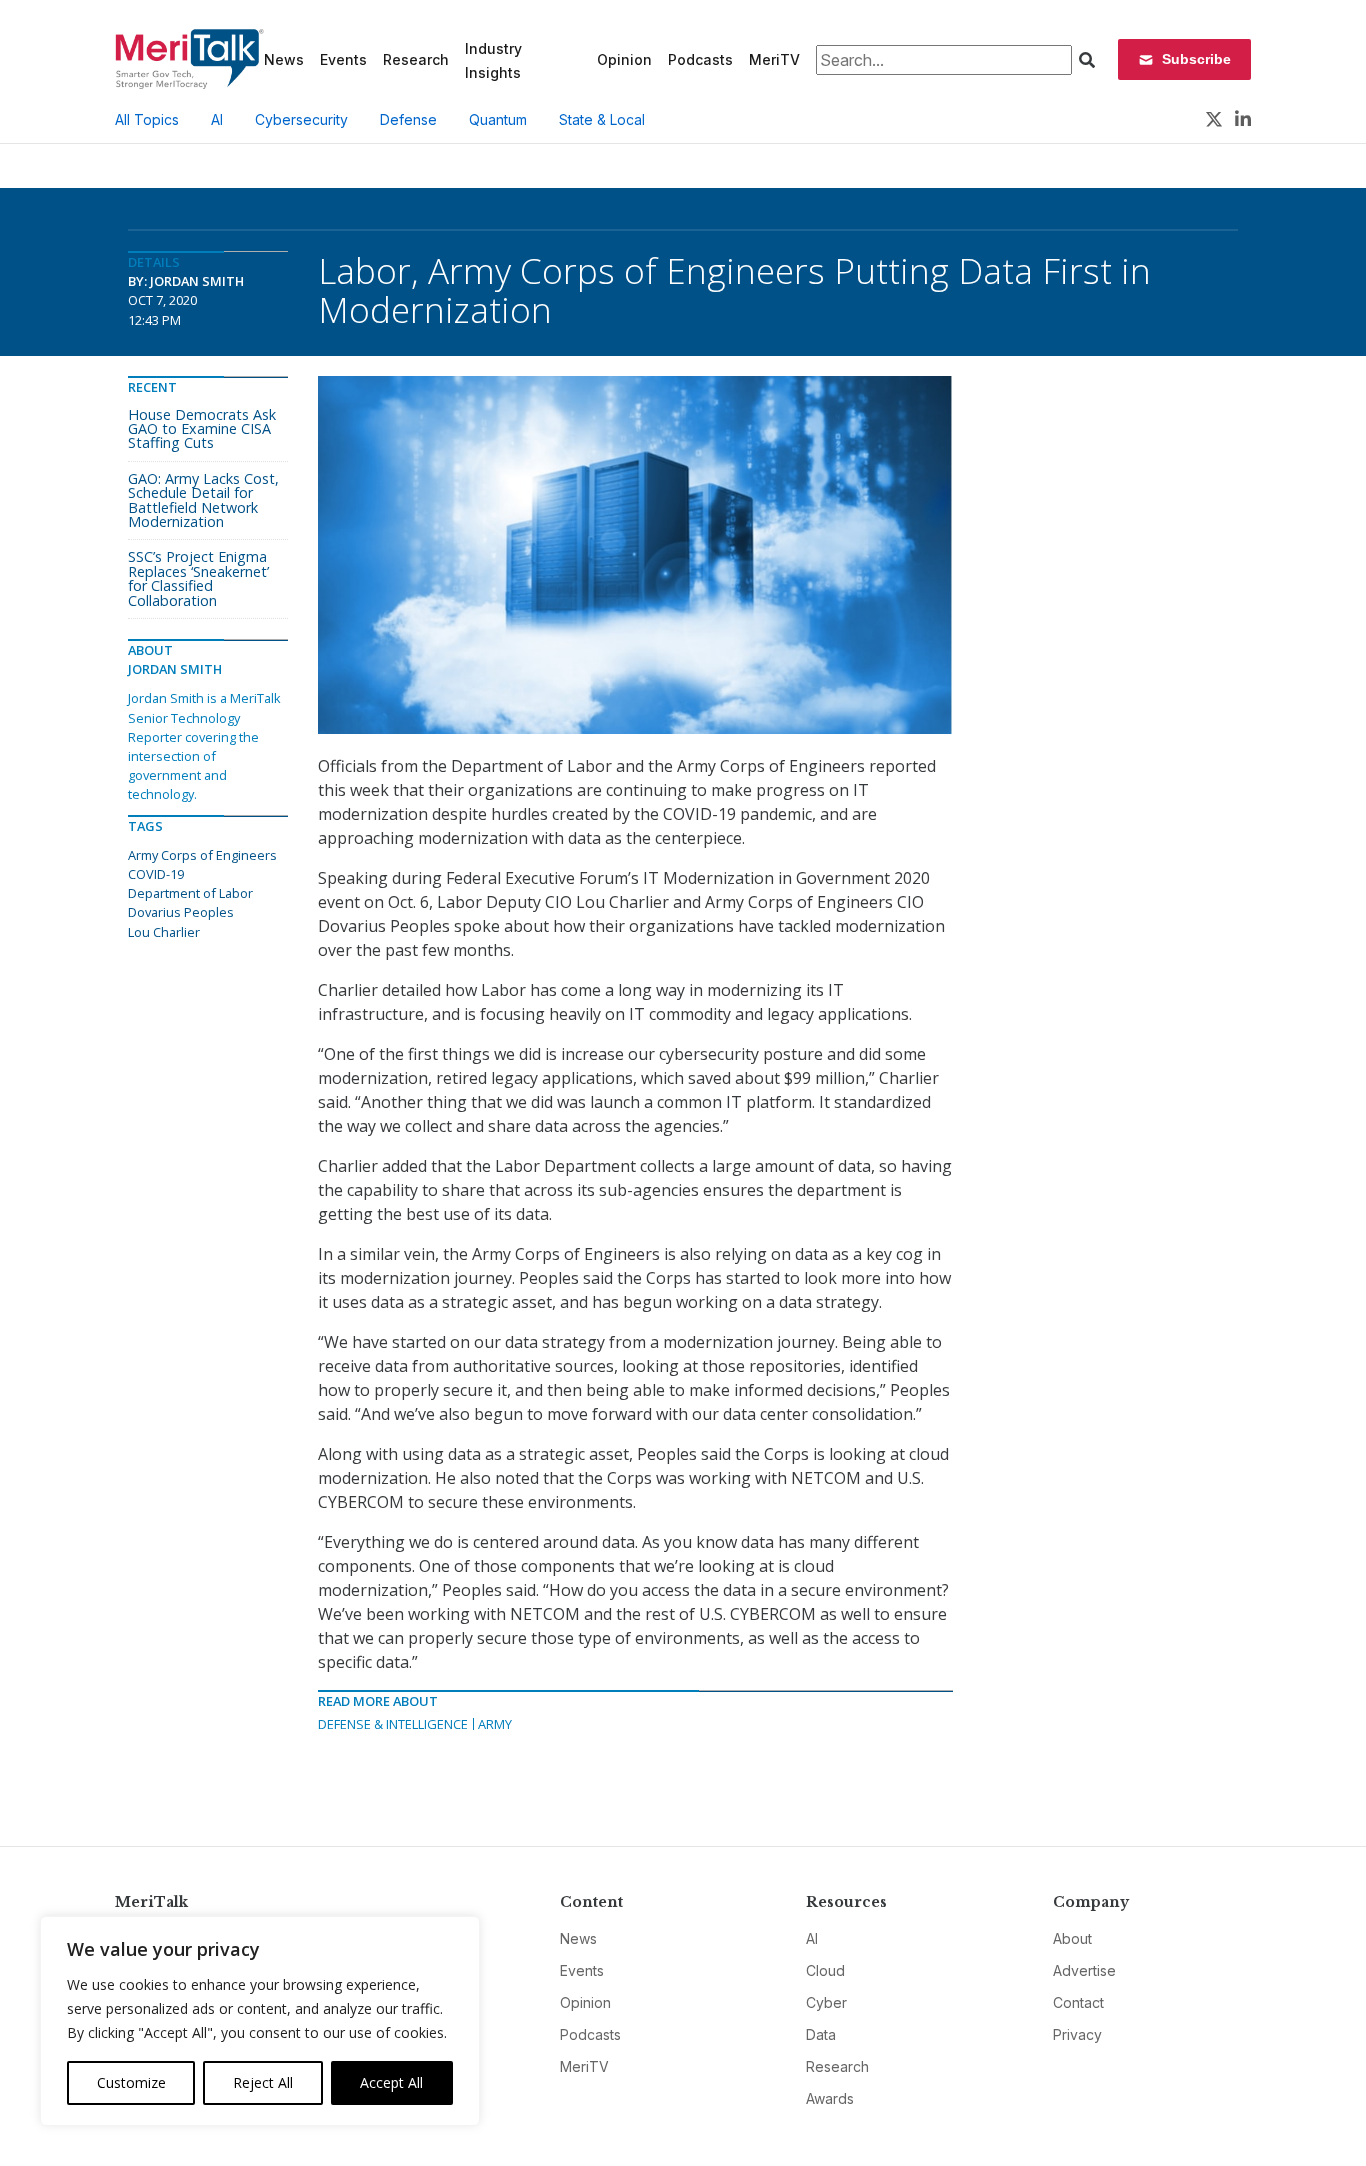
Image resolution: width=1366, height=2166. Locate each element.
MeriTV (774, 59)
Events (343, 59)
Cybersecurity (301, 119)
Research (416, 59)
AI (217, 119)
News (284, 59)
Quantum (498, 119)
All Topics (147, 119)
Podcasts (700, 59)
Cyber (826, 2002)
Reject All (263, 2082)
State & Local (602, 119)
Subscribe (1196, 59)
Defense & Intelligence (393, 1724)
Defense (408, 119)
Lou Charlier (164, 932)
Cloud (825, 1970)
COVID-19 (156, 874)
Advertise (1084, 1970)
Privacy (1077, 2034)
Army (495, 1724)
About (1072, 1938)
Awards (830, 2098)
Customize (131, 2082)
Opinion (624, 59)
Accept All (391, 2082)
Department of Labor (190, 893)
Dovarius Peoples (181, 912)
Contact (1078, 2002)
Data (821, 2034)
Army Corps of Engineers (202, 855)
